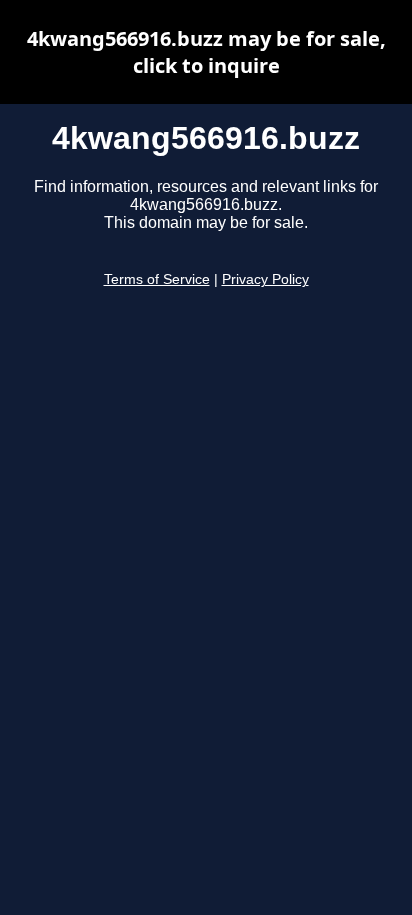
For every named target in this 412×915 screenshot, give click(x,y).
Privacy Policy (265, 279)
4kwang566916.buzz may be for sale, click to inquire (206, 52)
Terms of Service (157, 279)
